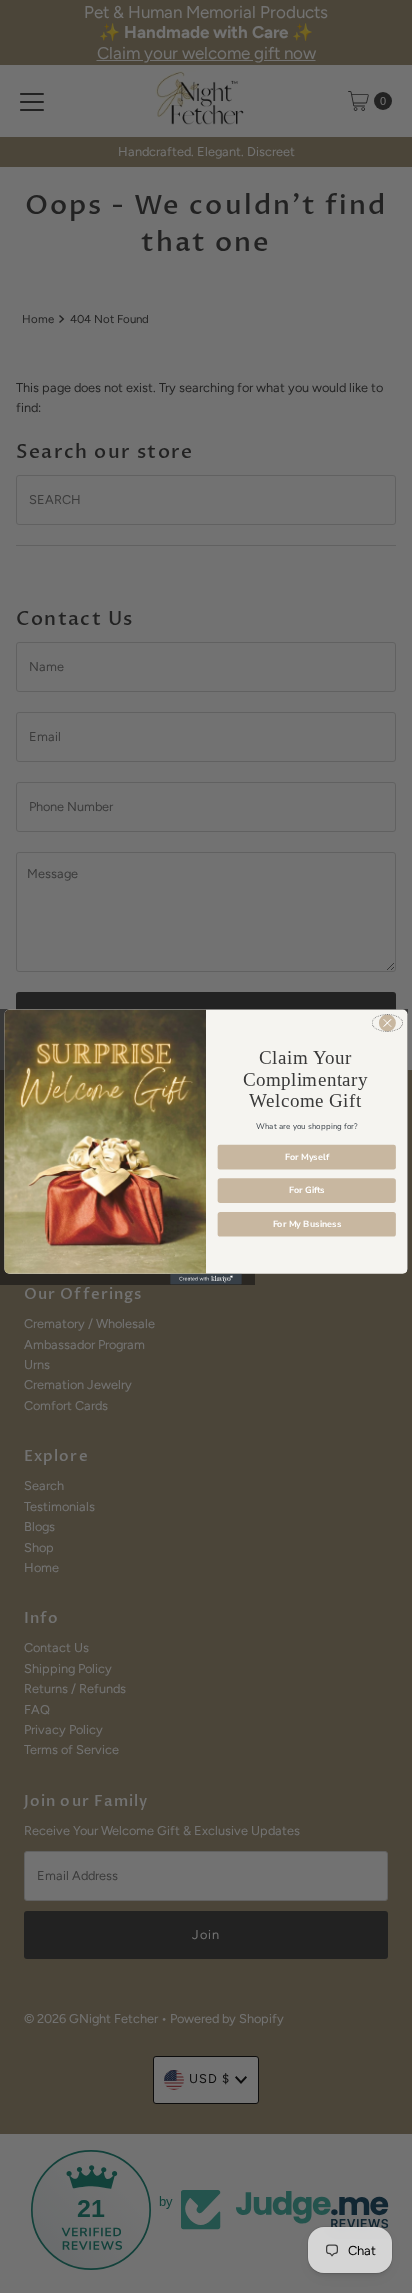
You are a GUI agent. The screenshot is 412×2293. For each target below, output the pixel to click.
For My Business (307, 1223)
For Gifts (307, 1190)
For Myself (307, 1156)
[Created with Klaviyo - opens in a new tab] (206, 1278)
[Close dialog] (387, 1022)
